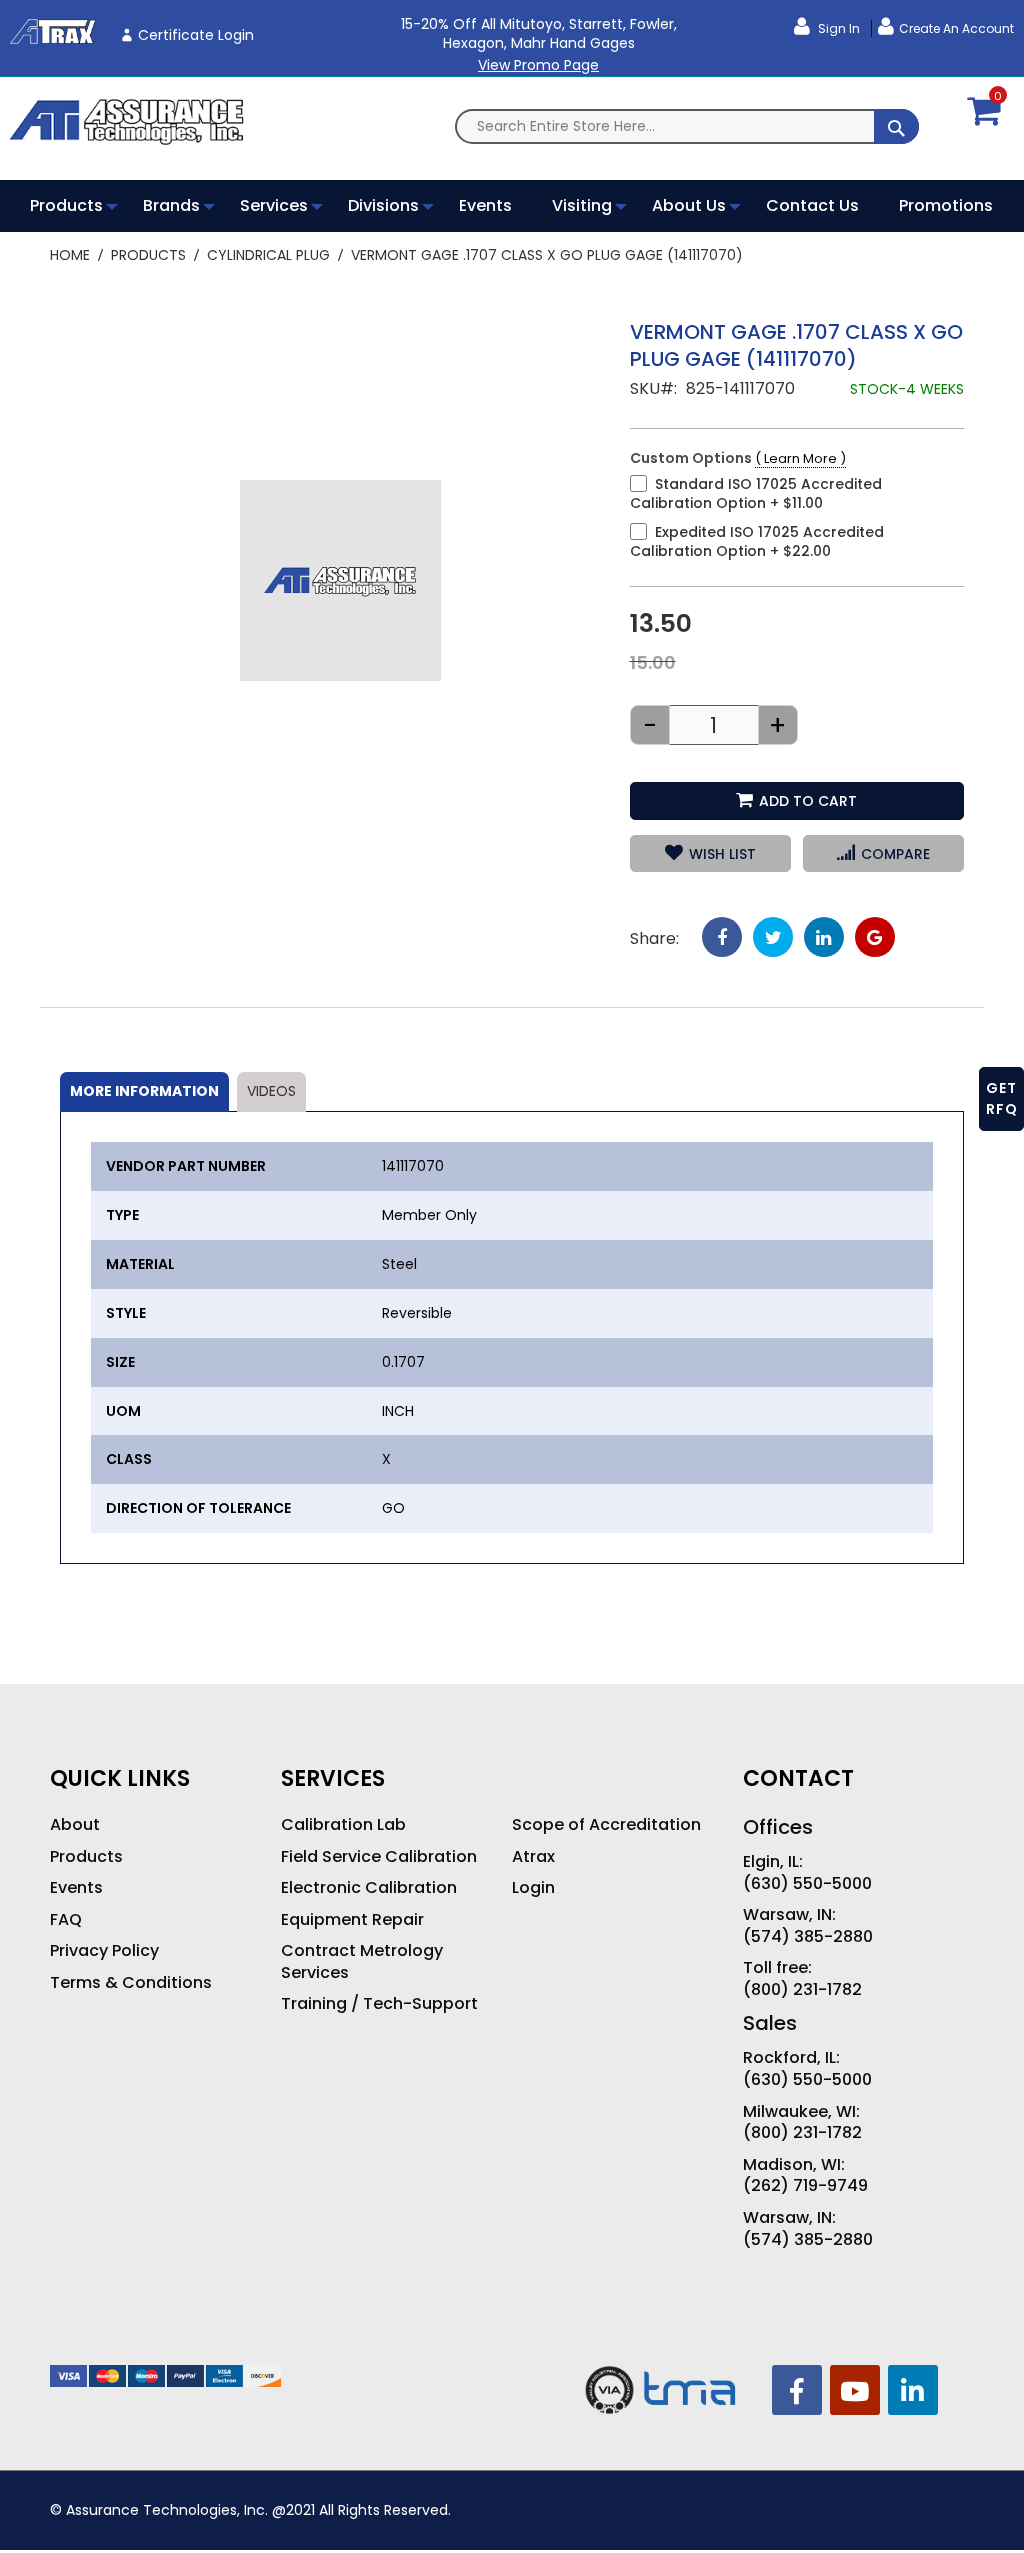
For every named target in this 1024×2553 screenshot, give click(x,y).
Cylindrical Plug (268, 255)
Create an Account (956, 28)
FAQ (66, 1920)
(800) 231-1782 (802, 1990)
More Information (144, 1091)
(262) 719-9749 (805, 2186)
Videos (271, 1091)
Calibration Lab (343, 1825)
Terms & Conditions (131, 1983)
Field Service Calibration (379, 1857)
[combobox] (687, 126)
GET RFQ (1002, 1098)
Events (76, 1888)
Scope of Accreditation (606, 1825)
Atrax (533, 1857)
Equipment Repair (352, 1920)
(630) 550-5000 (807, 1884)
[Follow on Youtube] (855, 2390)
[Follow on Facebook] (797, 2390)
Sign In (837, 28)
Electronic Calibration (369, 1888)
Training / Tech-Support (379, 2004)
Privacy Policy (104, 1951)
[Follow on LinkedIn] (913, 2390)
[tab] (144, 1092)
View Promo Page (538, 65)
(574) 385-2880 (808, 1937)
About (75, 1825)
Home (70, 255)
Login (533, 1888)
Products (148, 255)
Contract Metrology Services (362, 1961)
